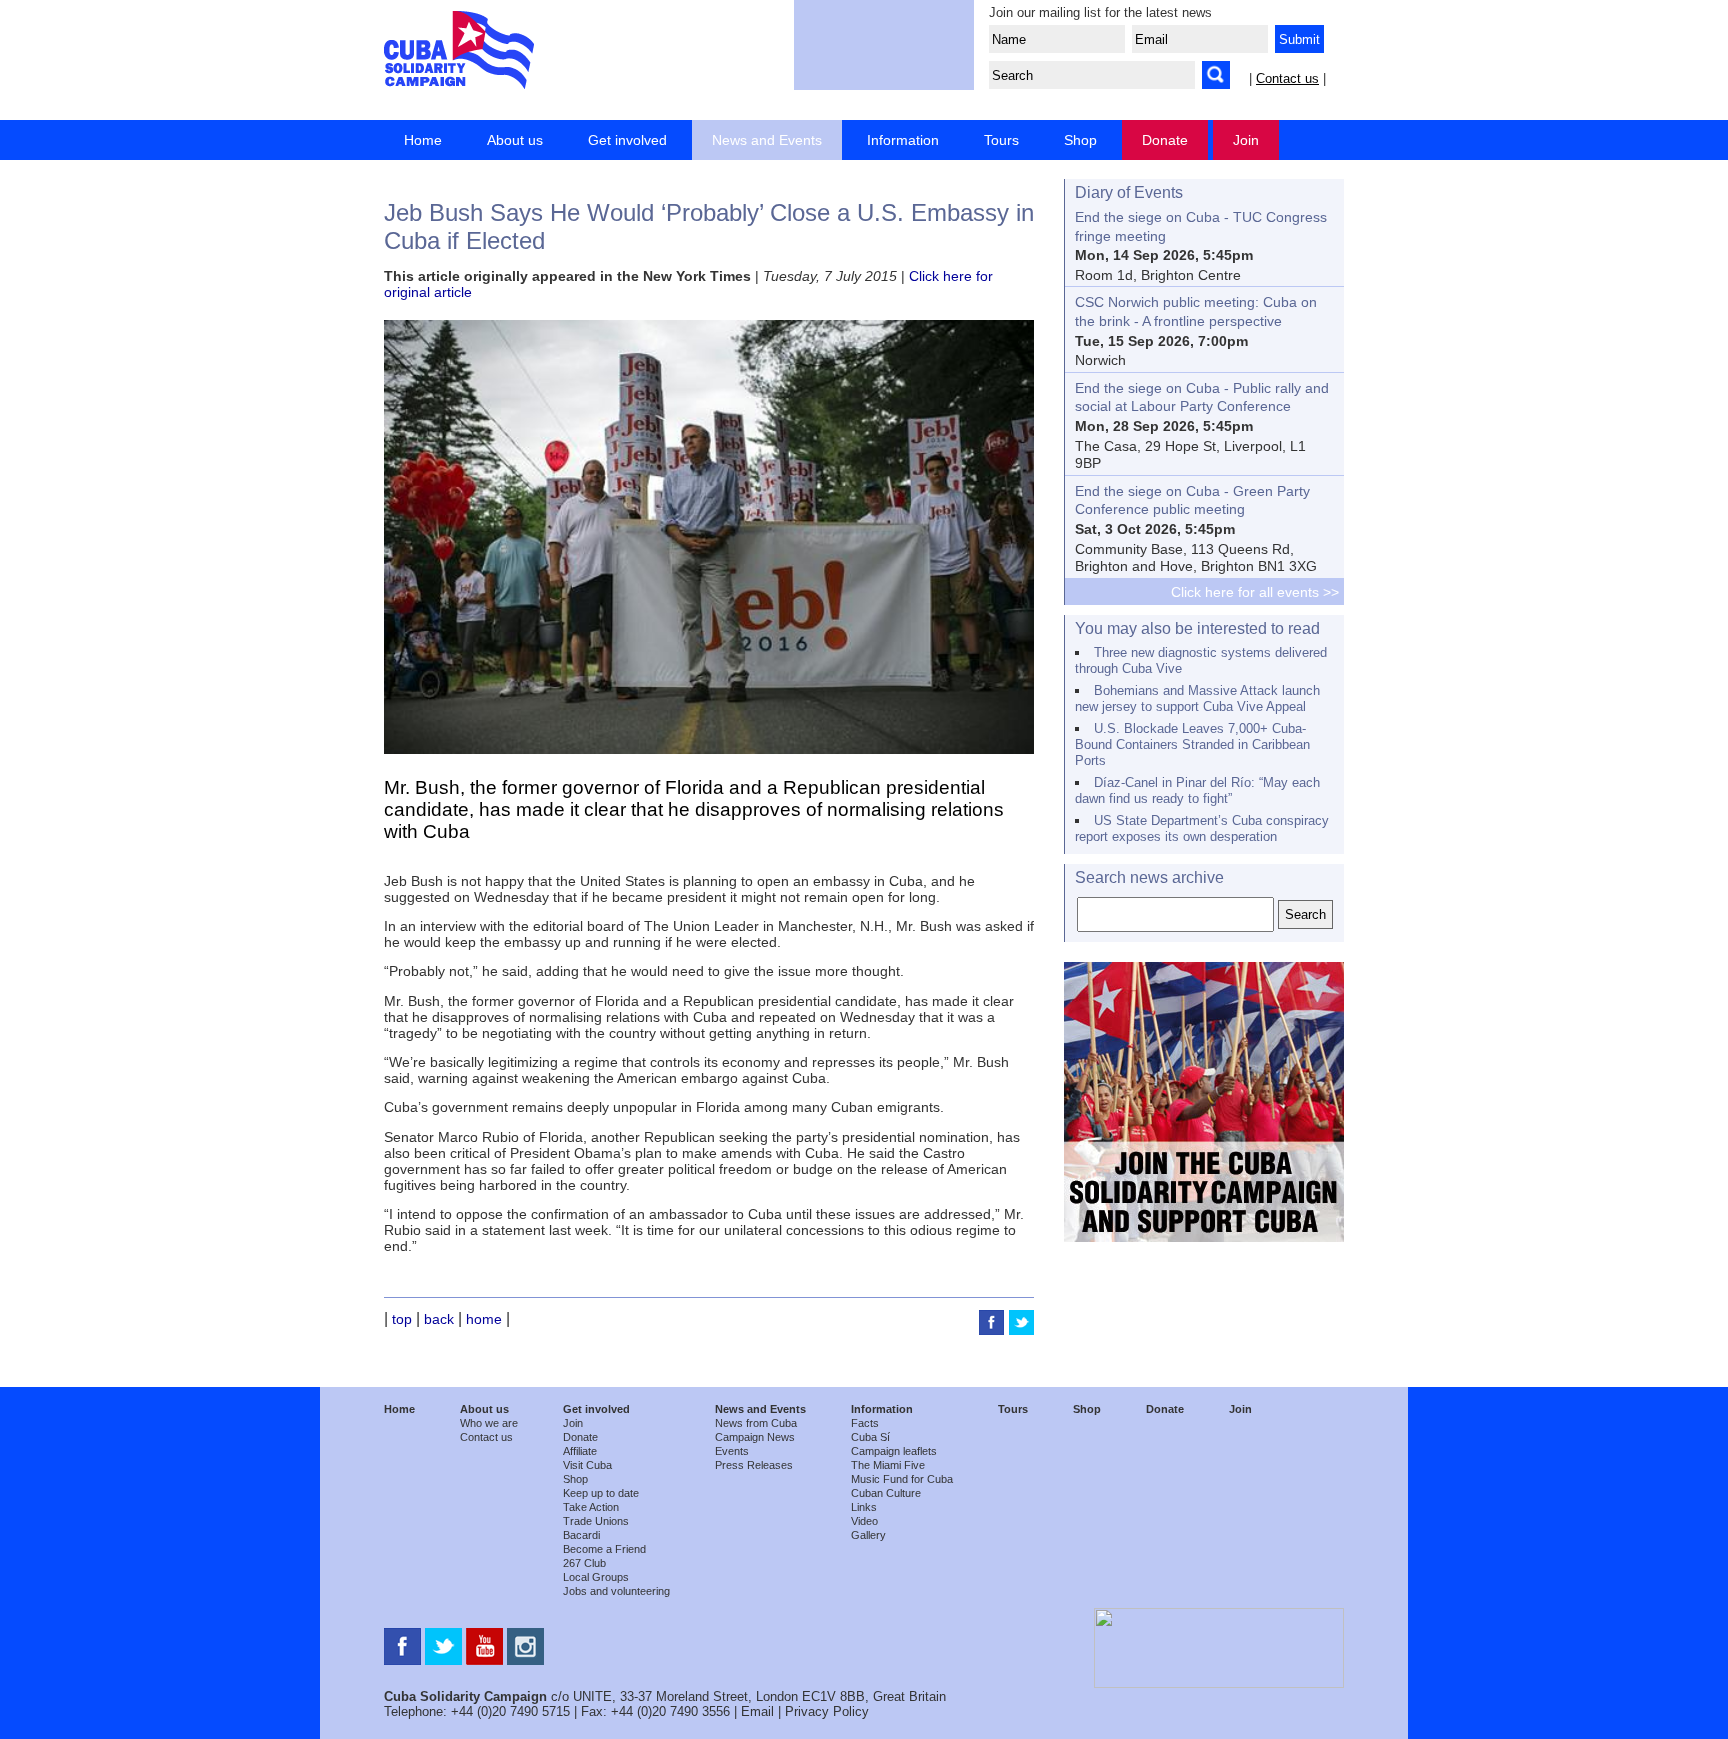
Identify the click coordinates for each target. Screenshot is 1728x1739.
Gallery (868, 1535)
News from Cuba (756, 1423)
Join (1246, 140)
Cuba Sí (870, 1437)
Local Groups (596, 1577)
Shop (1080, 140)
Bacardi (581, 1535)
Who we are (489, 1423)
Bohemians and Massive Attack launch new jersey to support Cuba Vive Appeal (1197, 698)
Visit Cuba (587, 1465)
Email (757, 1711)
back (439, 1319)
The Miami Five (888, 1465)
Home (423, 140)
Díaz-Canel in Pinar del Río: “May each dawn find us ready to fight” (1197, 790)
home (484, 1319)
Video (864, 1521)
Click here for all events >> (1255, 592)
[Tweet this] (1021, 1330)
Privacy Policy (827, 1711)
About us (515, 140)
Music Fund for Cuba (902, 1479)
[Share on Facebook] (994, 1330)
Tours (1001, 140)
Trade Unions (596, 1521)
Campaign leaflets (894, 1451)
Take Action (591, 1507)
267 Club (584, 1563)
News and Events (767, 140)
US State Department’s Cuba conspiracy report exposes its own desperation (1202, 828)
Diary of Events (1129, 192)
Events (732, 1451)
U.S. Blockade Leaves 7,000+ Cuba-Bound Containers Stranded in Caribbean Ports (1192, 744)
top (402, 1319)
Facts (865, 1423)
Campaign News (755, 1437)
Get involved (627, 140)
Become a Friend (604, 1549)
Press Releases (754, 1465)
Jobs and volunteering (616, 1591)
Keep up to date (601, 1493)
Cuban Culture (886, 1493)
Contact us (1287, 78)
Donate (1165, 140)
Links (864, 1507)
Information (903, 140)
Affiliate (580, 1451)
